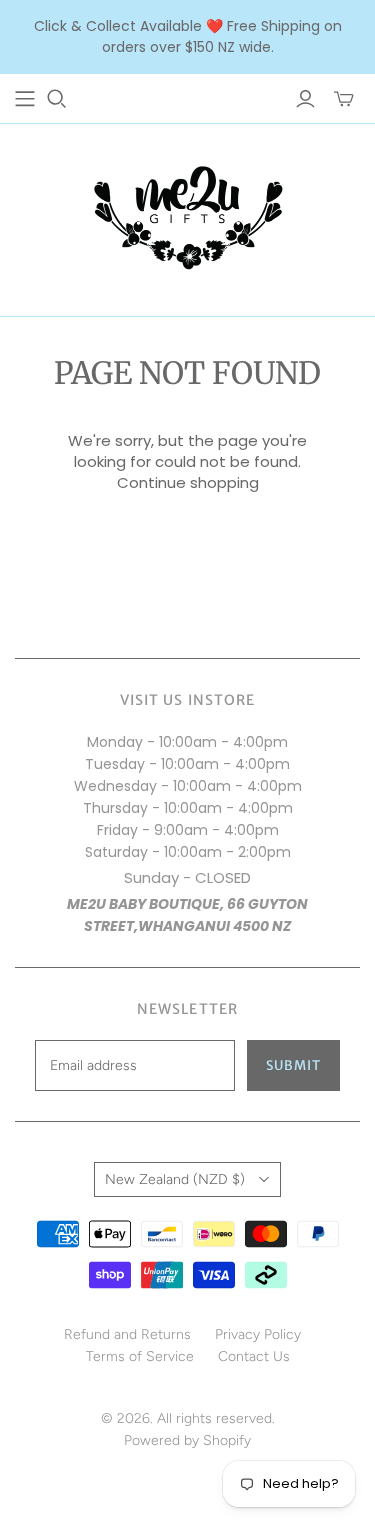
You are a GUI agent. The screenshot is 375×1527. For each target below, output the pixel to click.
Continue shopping (188, 482)
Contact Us (254, 1356)
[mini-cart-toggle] (344, 99)
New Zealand (175, 1179)
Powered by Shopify (187, 1440)
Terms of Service (140, 1356)
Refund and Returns (127, 1334)
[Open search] (57, 99)
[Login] (305, 99)
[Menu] (25, 99)
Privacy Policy (258, 1334)
